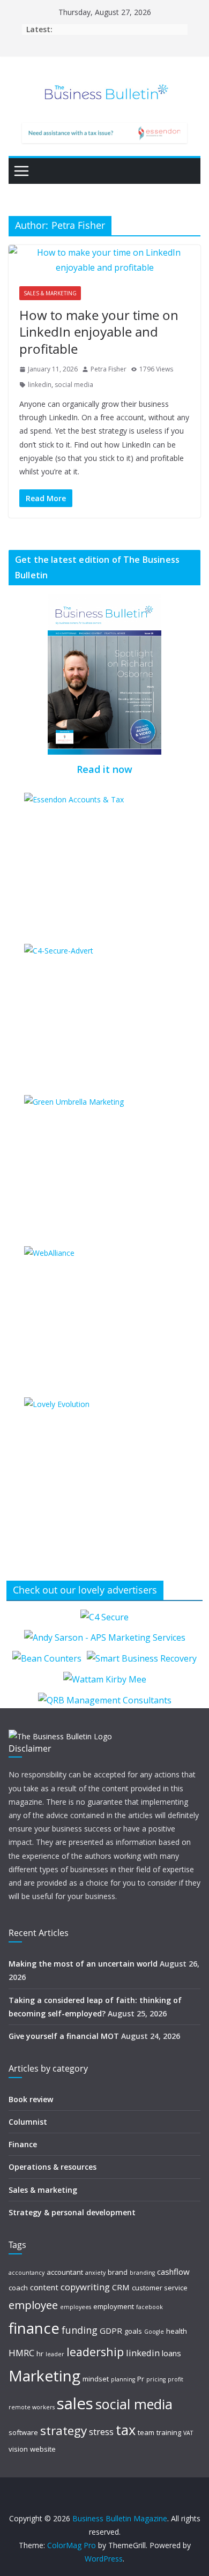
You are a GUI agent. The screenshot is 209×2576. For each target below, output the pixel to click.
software (23, 2432)
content (44, 2287)
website (43, 2449)
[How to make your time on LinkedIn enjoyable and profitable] (104, 260)
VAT (188, 2433)
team (146, 2432)
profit (176, 2379)
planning (123, 2379)
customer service (160, 2288)
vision (18, 2449)
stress (101, 2432)
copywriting (85, 2287)
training (169, 2432)
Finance (23, 2144)
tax (126, 2430)
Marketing (44, 2376)
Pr (141, 2379)
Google (154, 2332)
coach (18, 2288)
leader (55, 2354)
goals (133, 2331)
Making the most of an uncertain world (83, 1964)
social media (74, 385)
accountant (65, 2272)
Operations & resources (53, 2167)
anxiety (95, 2273)
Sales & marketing (50, 293)
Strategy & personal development (72, 2212)
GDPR (111, 2331)
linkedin (40, 385)
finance (34, 2328)
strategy (64, 2430)
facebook (150, 2307)
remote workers (32, 2407)
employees (76, 2307)
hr (40, 2354)
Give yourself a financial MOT (64, 2036)
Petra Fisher (109, 369)
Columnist (28, 2122)
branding (142, 2273)
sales (75, 2403)
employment (114, 2306)
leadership (95, 2352)
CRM (121, 2287)
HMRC (21, 2353)
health (177, 2331)
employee (33, 2305)
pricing (156, 2379)
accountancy (27, 2273)
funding (80, 2330)
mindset (96, 2379)
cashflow (173, 2272)
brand (118, 2272)
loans (171, 2353)
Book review (31, 2099)
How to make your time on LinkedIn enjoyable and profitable (99, 332)
